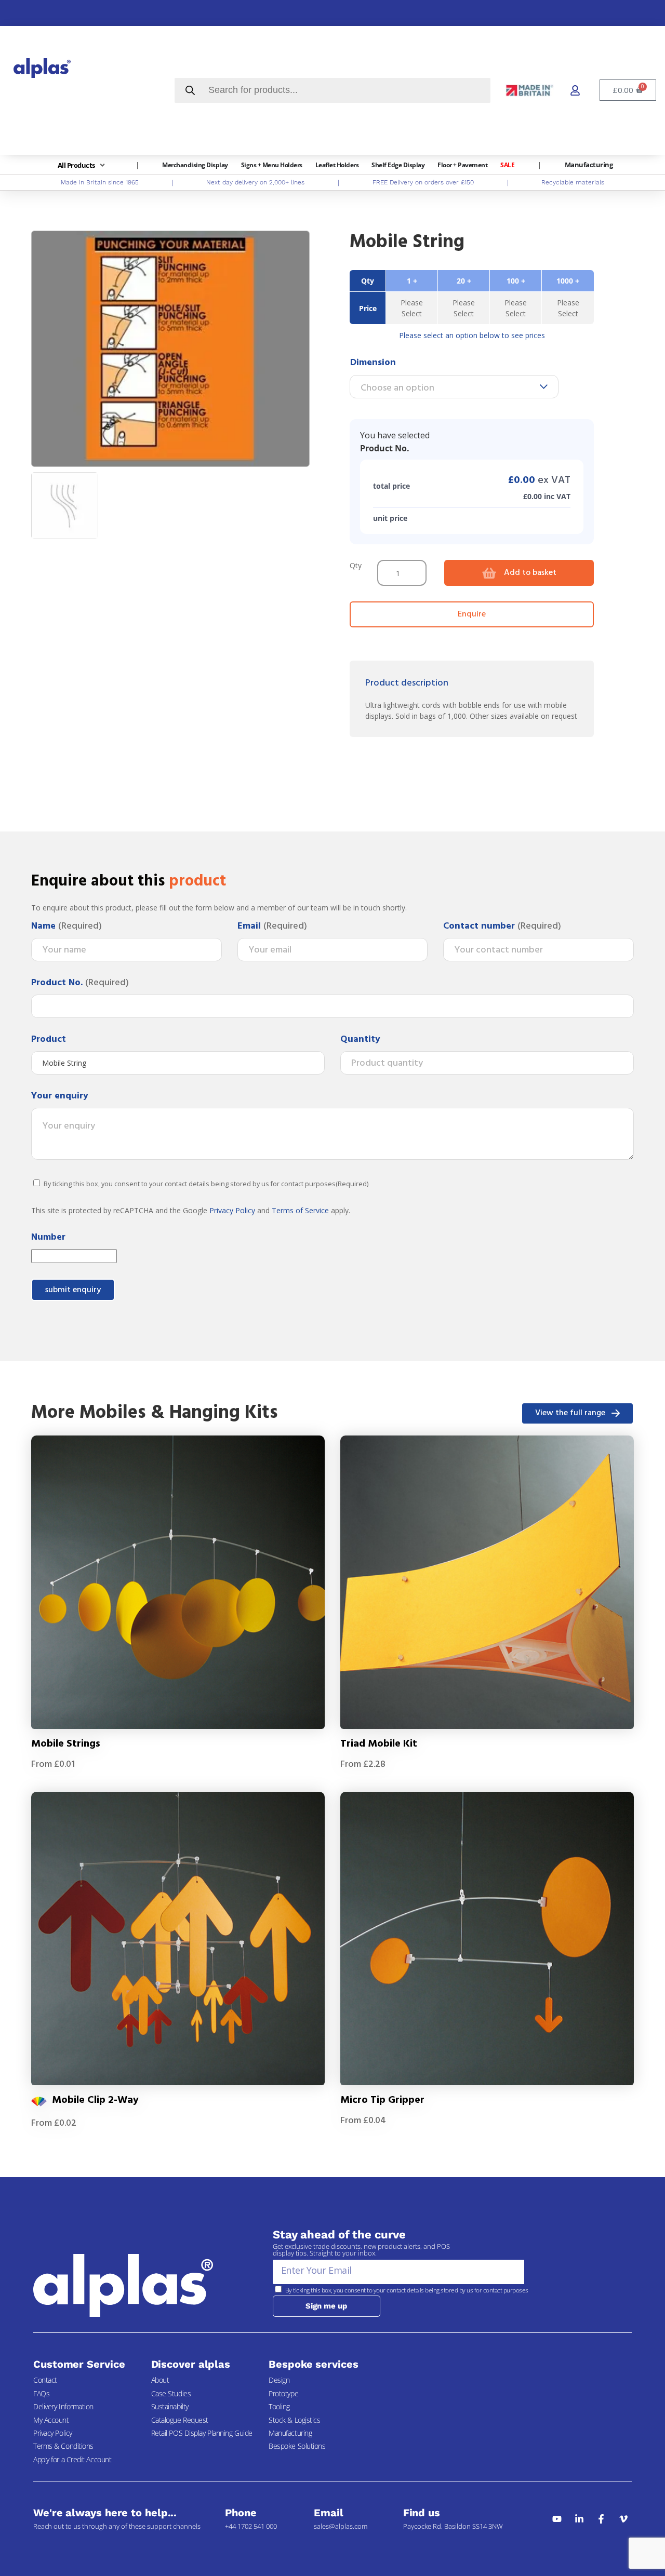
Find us (422, 2513)
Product (49, 1040)
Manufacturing (290, 2433)
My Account (51, 2420)
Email (272, 927)
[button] (82, 165)
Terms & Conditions (63, 2446)
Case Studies (171, 2393)
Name (66, 927)
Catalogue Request (180, 2420)
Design (279, 2380)
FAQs (41, 2393)
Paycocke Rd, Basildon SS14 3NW (453, 2526)
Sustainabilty (170, 2406)
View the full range (570, 1413)
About (160, 2380)
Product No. (80, 983)
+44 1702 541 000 (251, 2526)
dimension (373, 363)
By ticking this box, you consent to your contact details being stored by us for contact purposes (206, 1184)
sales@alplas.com (341, 2526)
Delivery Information (63, 2406)
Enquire (472, 614)
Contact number (502, 927)
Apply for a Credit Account (72, 2459)
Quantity (360, 1040)
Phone (241, 2513)
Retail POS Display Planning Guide (202, 2433)
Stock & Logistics (294, 2420)
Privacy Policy (232, 1210)
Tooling (279, 2406)
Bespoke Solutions (297, 2446)
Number (48, 1238)
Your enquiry (60, 1096)
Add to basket (530, 573)
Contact (45, 2380)
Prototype (283, 2393)
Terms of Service (300, 1210)
